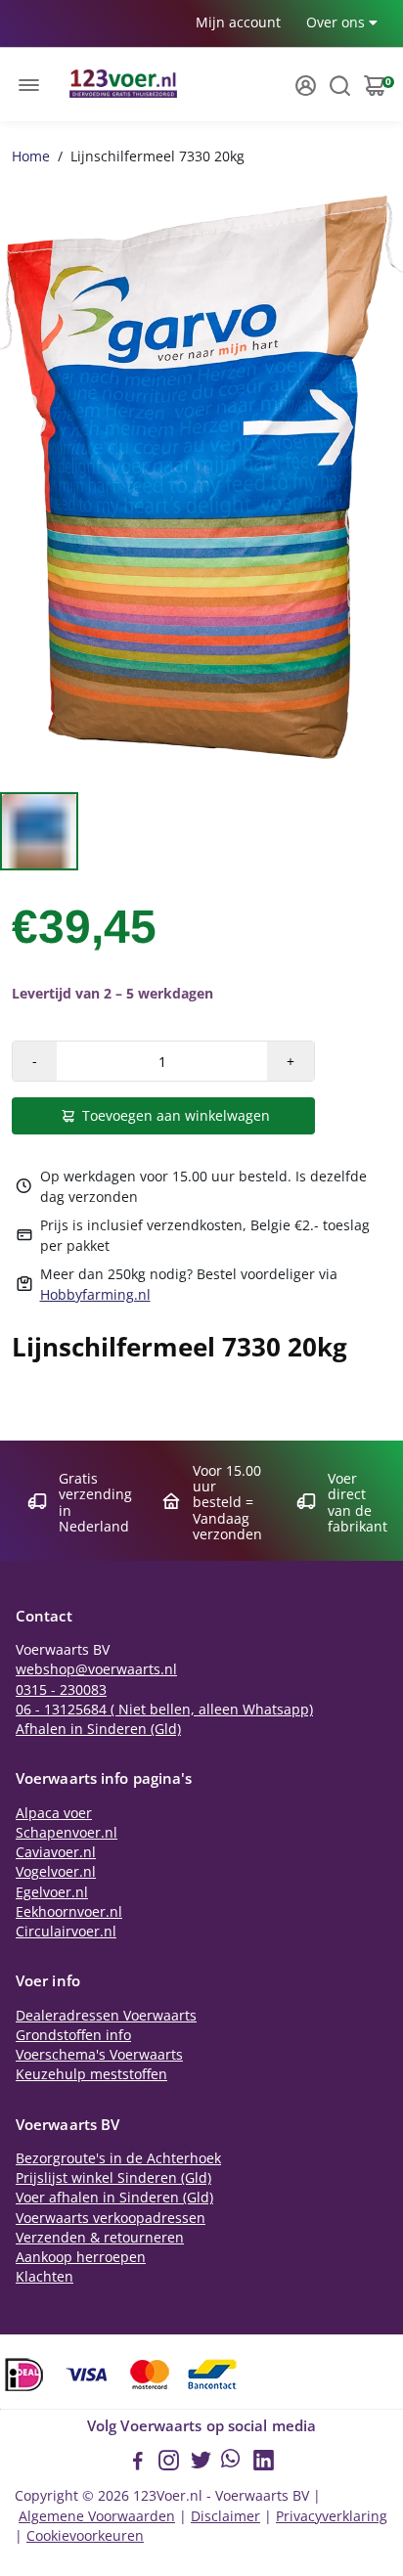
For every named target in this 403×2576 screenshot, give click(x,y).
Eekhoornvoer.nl (69, 1912)
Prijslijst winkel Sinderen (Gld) (113, 2178)
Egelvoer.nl (52, 1892)
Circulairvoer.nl (66, 1932)
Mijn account (238, 22)
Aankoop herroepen (81, 2257)
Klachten (45, 2277)
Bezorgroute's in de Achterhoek (118, 2158)
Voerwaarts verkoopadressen (111, 2218)
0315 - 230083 (61, 1690)
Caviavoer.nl (56, 1852)
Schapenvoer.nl (67, 1833)
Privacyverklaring (332, 2516)
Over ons (337, 22)
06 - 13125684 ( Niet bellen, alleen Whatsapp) (164, 1710)
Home (31, 156)
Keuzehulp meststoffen (91, 2074)
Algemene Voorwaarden (97, 2516)
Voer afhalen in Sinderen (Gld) (114, 2198)
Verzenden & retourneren (100, 2238)
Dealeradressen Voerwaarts (106, 2016)
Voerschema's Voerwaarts (99, 2055)
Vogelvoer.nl (56, 1872)
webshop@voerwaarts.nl (96, 1669)
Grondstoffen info (73, 2035)
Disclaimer (225, 2516)
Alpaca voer (54, 1813)
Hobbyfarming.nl (95, 1294)
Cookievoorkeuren (85, 2536)
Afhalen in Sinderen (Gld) (98, 1729)
